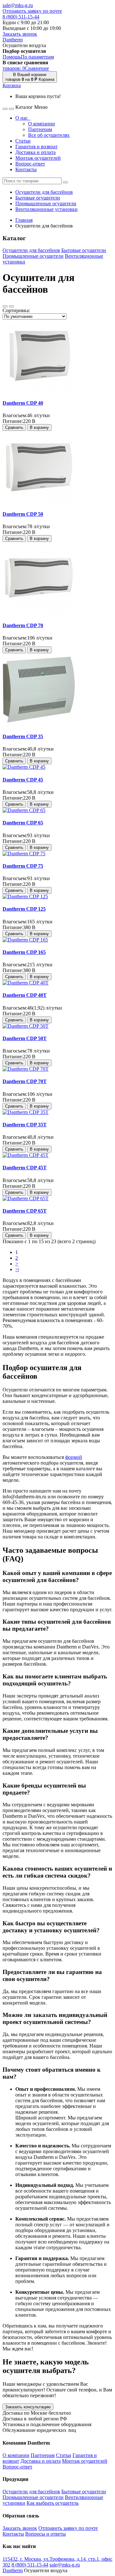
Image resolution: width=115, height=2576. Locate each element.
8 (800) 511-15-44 (21, 17)
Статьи (23, 141)
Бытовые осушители (38, 198)
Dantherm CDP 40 (23, 403)
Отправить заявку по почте (32, 11)
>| (17, 1269)
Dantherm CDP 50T (25, 1038)
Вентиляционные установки (46, 209)
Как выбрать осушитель (53, 2503)
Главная (24, 220)
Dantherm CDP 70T (25, 1081)
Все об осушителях (49, 135)
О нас (23, 118)
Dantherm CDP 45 (23, 780)
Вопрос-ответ (30, 164)
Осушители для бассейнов (44, 192)
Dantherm (13, 40)
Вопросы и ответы (46, 2534)
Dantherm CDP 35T (25, 1125)
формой (74, 1457)
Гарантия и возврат (36, 147)
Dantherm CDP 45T (25, 1168)
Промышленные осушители (46, 203)
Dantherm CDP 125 (24, 909)
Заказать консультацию (28, 2407)
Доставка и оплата (35, 152)
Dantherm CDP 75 (23, 866)
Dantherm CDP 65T (25, 1211)
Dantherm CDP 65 (23, 823)
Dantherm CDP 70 (23, 625)
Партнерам (40, 129)
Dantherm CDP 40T (25, 995)
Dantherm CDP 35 (23, 736)
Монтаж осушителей (38, 158)
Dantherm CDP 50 (23, 514)
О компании (42, 124)
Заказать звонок (20, 34)
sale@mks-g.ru (18, 5)
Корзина (12, 85)
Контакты (26, 169)
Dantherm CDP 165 (24, 952)
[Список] (5, 306)
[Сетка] (11, 306)
